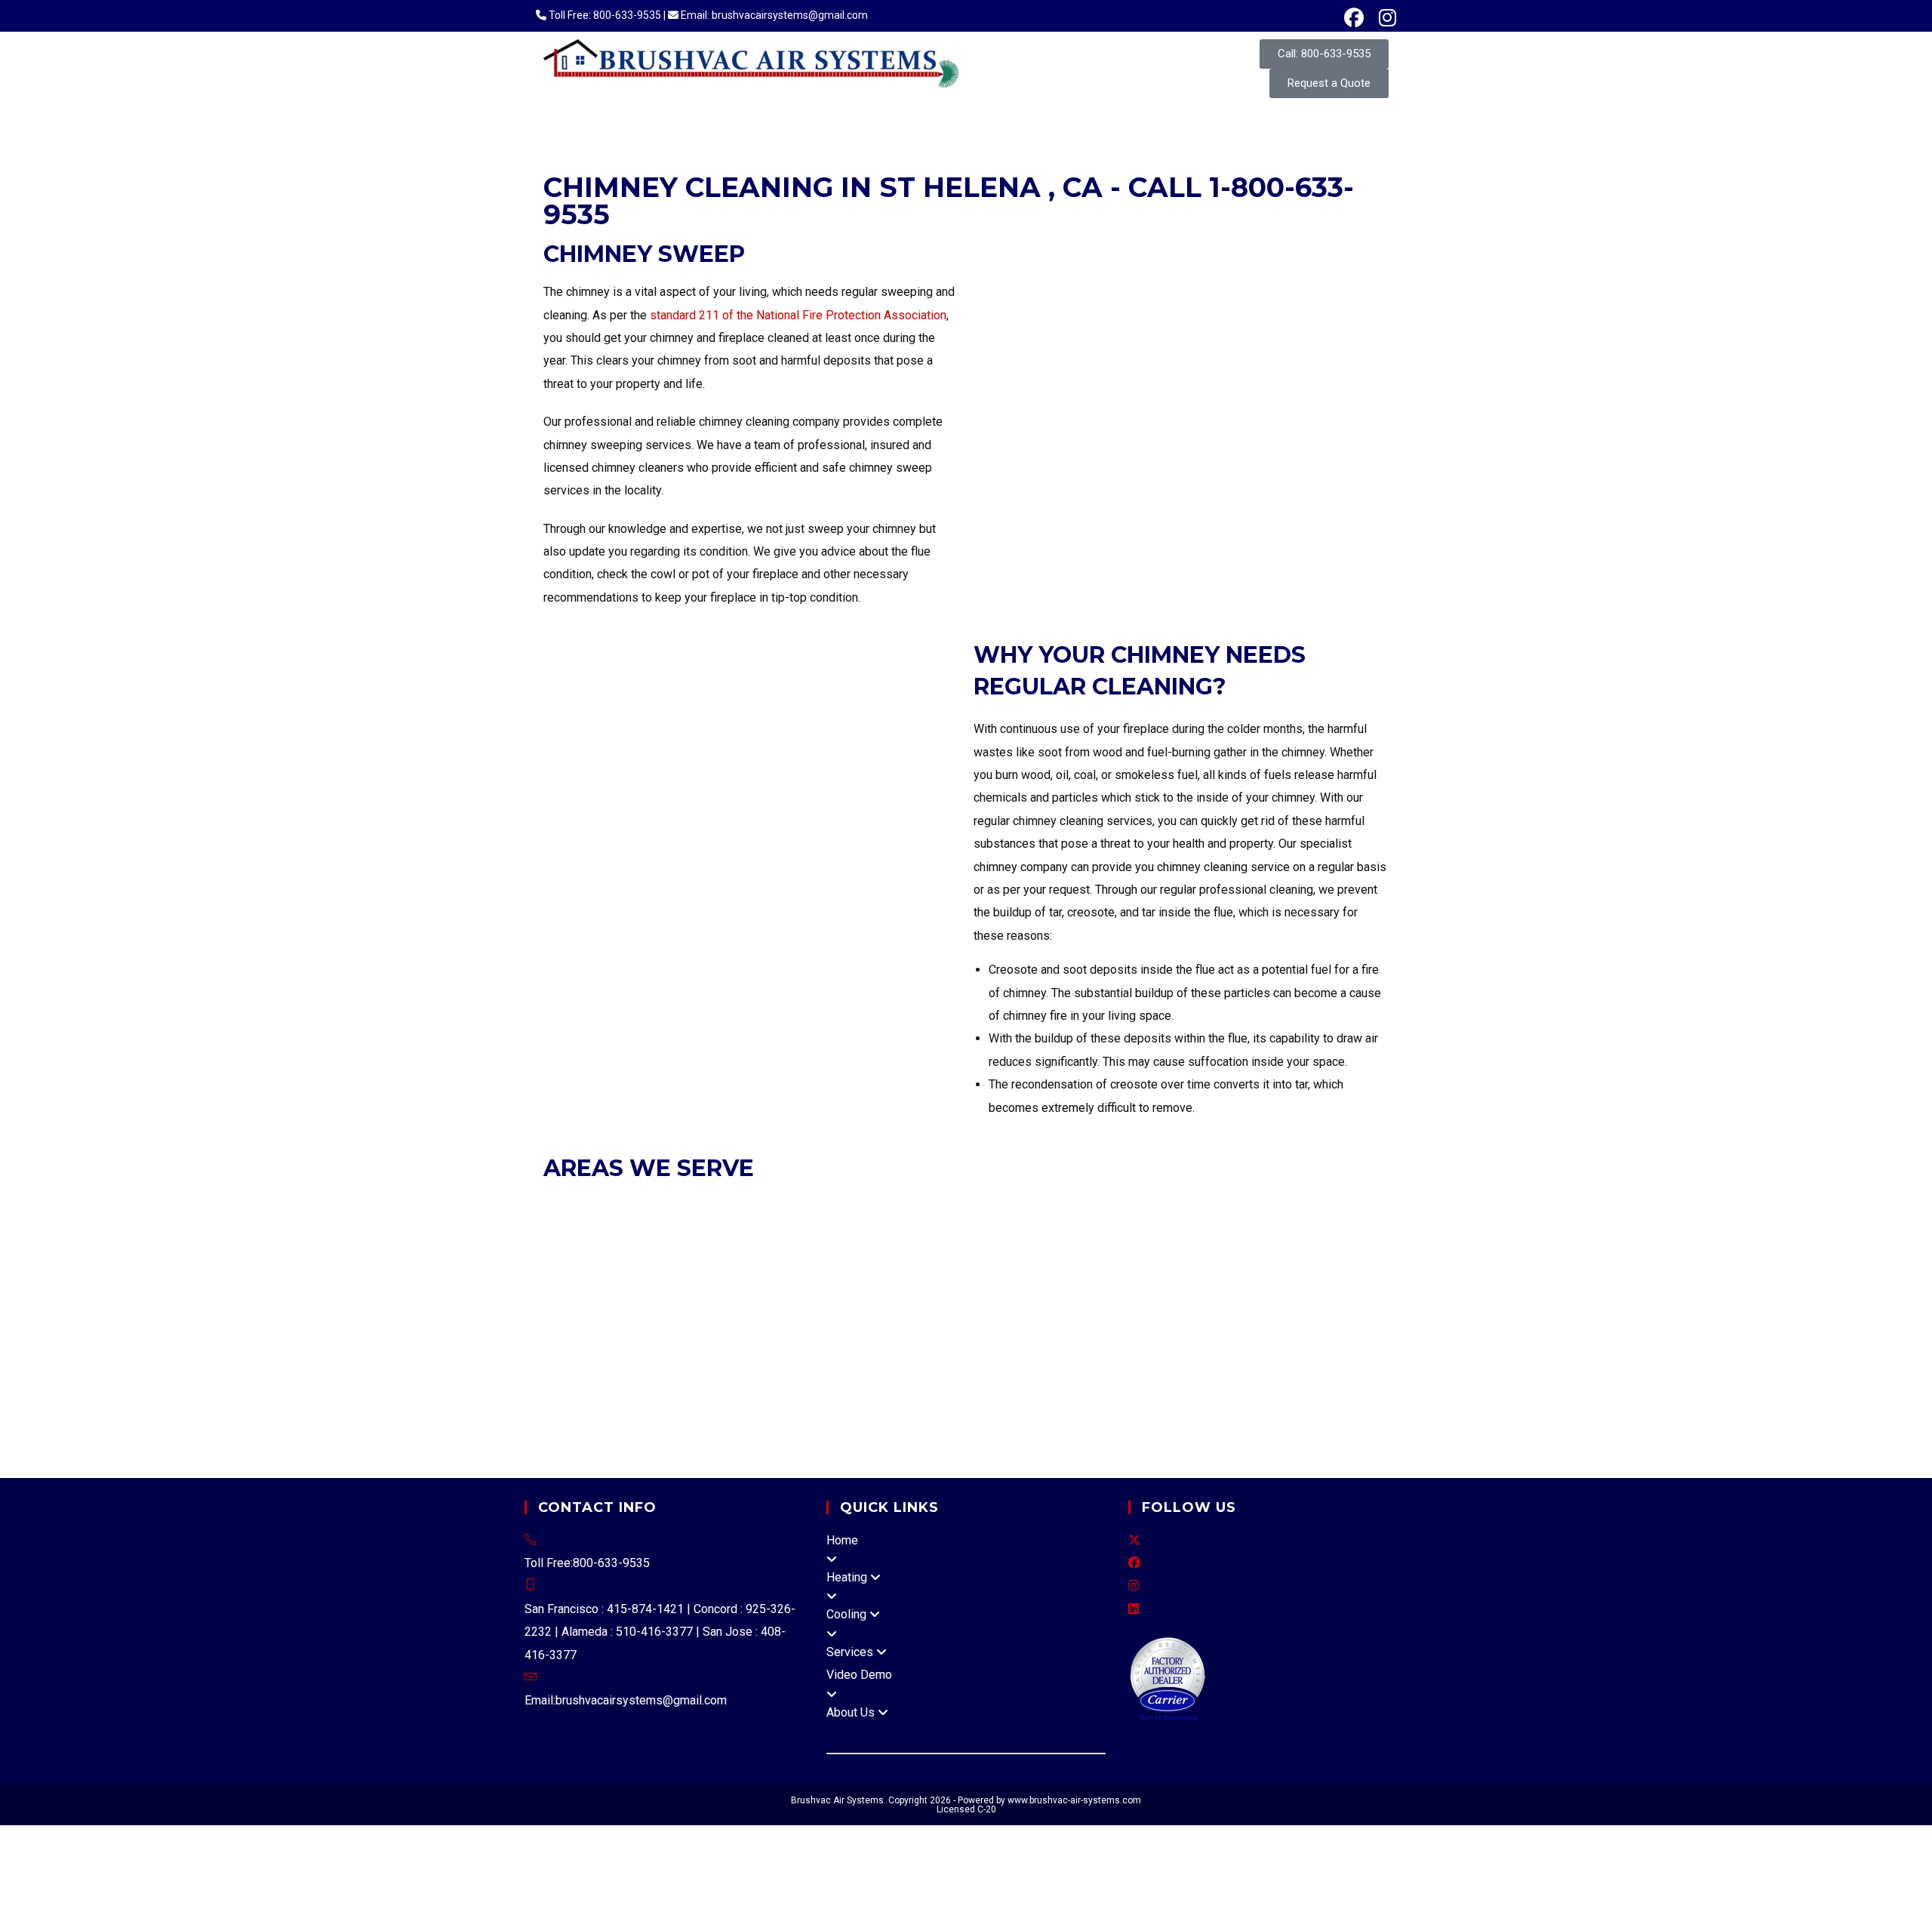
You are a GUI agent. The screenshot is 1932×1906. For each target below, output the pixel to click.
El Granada (661, 1343)
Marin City (779, 1458)
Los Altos (974, 1297)
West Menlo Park (1162, 1343)
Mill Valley (904, 1252)
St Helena (826, 1389)
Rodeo (899, 1321)
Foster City (800, 1275)
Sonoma (1248, 1389)
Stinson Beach (846, 1458)
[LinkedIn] (1134, 1609)
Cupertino (886, 1297)
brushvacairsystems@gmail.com (641, 1700)
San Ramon (1303, 1229)
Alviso (862, 1367)
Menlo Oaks (834, 1343)
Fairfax (806, 1252)
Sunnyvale (815, 1321)
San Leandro (1167, 1206)
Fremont (798, 1206)
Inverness (847, 1412)
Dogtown (795, 1412)
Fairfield (1254, 1367)
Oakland (993, 1206)
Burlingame (573, 1275)
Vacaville (591, 1389)
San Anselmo (1042, 1252)
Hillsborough (951, 1275)
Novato (955, 1252)
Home (842, 1540)
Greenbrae (1165, 1412)
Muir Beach (675, 1435)
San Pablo (1245, 1229)
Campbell (832, 1297)
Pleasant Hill (1125, 1229)
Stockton (645, 1412)
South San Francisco (694, 1297)
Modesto (594, 1412)
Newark (949, 1206)
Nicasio (727, 1435)
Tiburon (1213, 1252)
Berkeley (654, 1206)
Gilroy (929, 1297)
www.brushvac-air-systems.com (1074, 1800)
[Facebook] (1134, 1563)
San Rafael (1108, 1252)
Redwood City (1256, 1275)
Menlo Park (1017, 1275)
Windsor (1296, 1389)
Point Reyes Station (1098, 1435)
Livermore (899, 1206)
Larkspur (850, 1252)
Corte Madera (748, 1252)
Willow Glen (732, 1367)
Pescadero (1013, 1343)
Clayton (565, 1229)
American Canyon (700, 1389)
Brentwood (1328, 1206)
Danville (655, 1229)
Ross (991, 1252)
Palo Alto (595, 1321)
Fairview (1306, 1343)
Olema (1024, 1435)
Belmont (1305, 1252)
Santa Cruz (910, 1367)
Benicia (1175, 1367)
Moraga (904, 1229)
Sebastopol (1127, 1389)
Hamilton (983, 1435)
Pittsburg (1064, 1229)
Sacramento (1352, 1389)
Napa (683, 1412)
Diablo (1256, 1321)
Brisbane (1353, 1252)
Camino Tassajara (1088, 1321)
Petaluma (934, 1389)
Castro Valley (1246, 1343)
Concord (608, 1229)
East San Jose (803, 1367)
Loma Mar (771, 1343)
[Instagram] (1134, 1586)
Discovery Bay (1115, 1367)
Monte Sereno (1225, 1297)
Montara (889, 1343)
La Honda (715, 1343)
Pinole (1021, 1229)
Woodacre (963, 1458)
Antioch (1278, 1206)
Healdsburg (1193, 1389)
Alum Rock (618, 1367)
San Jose (649, 1321)
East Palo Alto (729, 1275)
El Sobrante (949, 1321)
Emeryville (746, 1206)
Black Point (861, 1435)
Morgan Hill (1294, 1297)
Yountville (882, 1389)
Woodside (777, 1297)
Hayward (846, 1206)
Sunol (1346, 1343)
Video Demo (859, 1675)
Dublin (699, 1206)
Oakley (944, 1229)
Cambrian (674, 1367)
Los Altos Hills (1041, 1297)
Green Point (924, 1435)
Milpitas (1162, 1297)
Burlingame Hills (586, 1343)
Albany (610, 1206)
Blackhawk (1011, 1321)
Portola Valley (1177, 1275)
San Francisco (613, 1252)
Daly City (665, 1275)
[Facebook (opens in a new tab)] (1354, 18)
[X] (1134, 1540)
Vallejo (959, 1367)
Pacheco (1301, 1321)
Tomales (911, 1458)
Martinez (857, 1229)
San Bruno (1322, 1275)
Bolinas (1056, 1367)
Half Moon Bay (872, 1275)
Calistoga (774, 1389)
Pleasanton (1100, 1206)
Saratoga (761, 1321)
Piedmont (1043, 1206)
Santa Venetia (710, 1458)
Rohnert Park (998, 1389)
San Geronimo (1272, 1435)
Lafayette (806, 1229)
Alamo (860, 1321)
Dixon (1214, 1367)
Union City (1229, 1206)
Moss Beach (948, 1343)
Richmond (1189, 1229)
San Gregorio (1079, 1343)
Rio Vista (1302, 1367)
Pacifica (1116, 1275)
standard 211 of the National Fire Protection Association (798, 315)
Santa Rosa (1064, 1389)
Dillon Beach (734, 1412)
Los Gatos (1112, 1297)
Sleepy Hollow (1191, 1435)
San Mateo (610, 1297)
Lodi (555, 1412)
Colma (622, 1275)
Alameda (566, 1206)
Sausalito (1166, 1252)
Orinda (982, 1229)
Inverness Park (916, 1412)
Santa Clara (706, 1321)
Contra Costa (1202, 1321)
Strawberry (1272, 1412)
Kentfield (983, 1412)
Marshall (1218, 1412)
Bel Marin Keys (789, 1435)
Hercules (753, 1229)
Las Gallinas (637, 1458)
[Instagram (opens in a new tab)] (1384, 18)
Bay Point (1352, 1321)
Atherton (1258, 1252)
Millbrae (1072, 1275)
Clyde (1150, 1321)
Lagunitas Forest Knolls (1072, 1412)
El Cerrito (702, 1229)
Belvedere (680, 1252)
